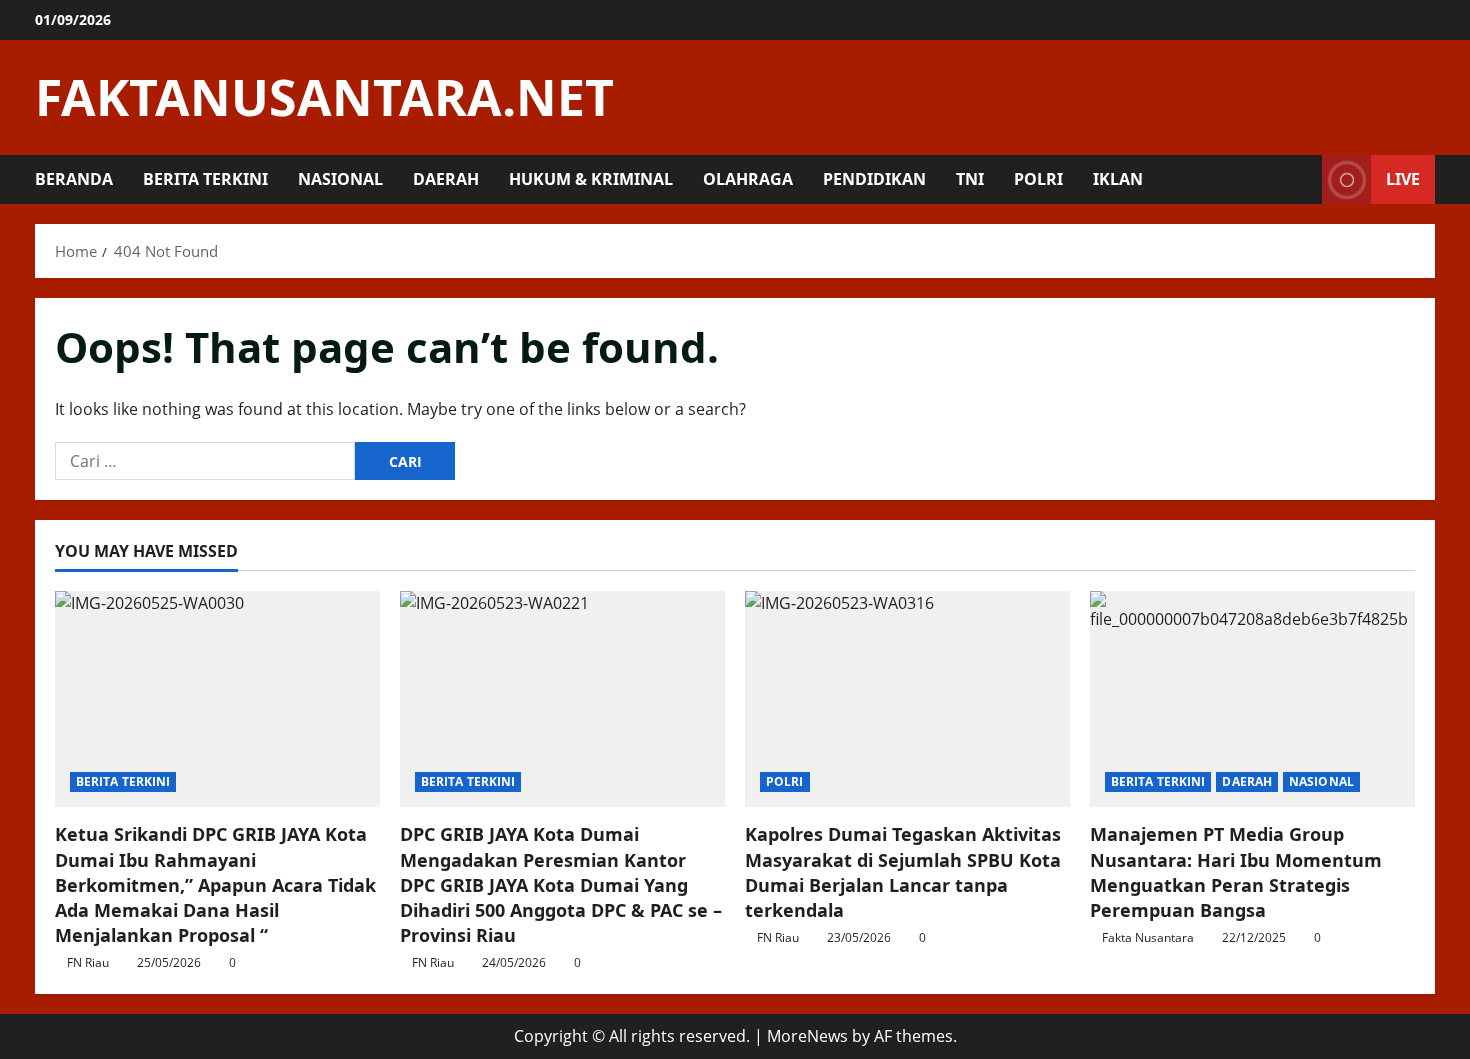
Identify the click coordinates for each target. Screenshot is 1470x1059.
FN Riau (88, 962)
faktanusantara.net (324, 97)
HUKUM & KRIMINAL (591, 179)
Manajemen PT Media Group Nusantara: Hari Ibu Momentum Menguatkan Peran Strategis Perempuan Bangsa (1236, 872)
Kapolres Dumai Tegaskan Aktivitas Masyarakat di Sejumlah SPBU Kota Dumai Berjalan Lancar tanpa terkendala (903, 872)
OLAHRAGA (748, 179)
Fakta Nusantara (1148, 937)
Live (1403, 179)
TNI (970, 179)
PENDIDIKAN (874, 179)
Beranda (74, 179)
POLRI (1038, 179)
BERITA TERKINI (205, 179)
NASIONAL (340, 179)
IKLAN (1118, 179)
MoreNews (807, 1036)
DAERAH (446, 179)
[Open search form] (1301, 179)
